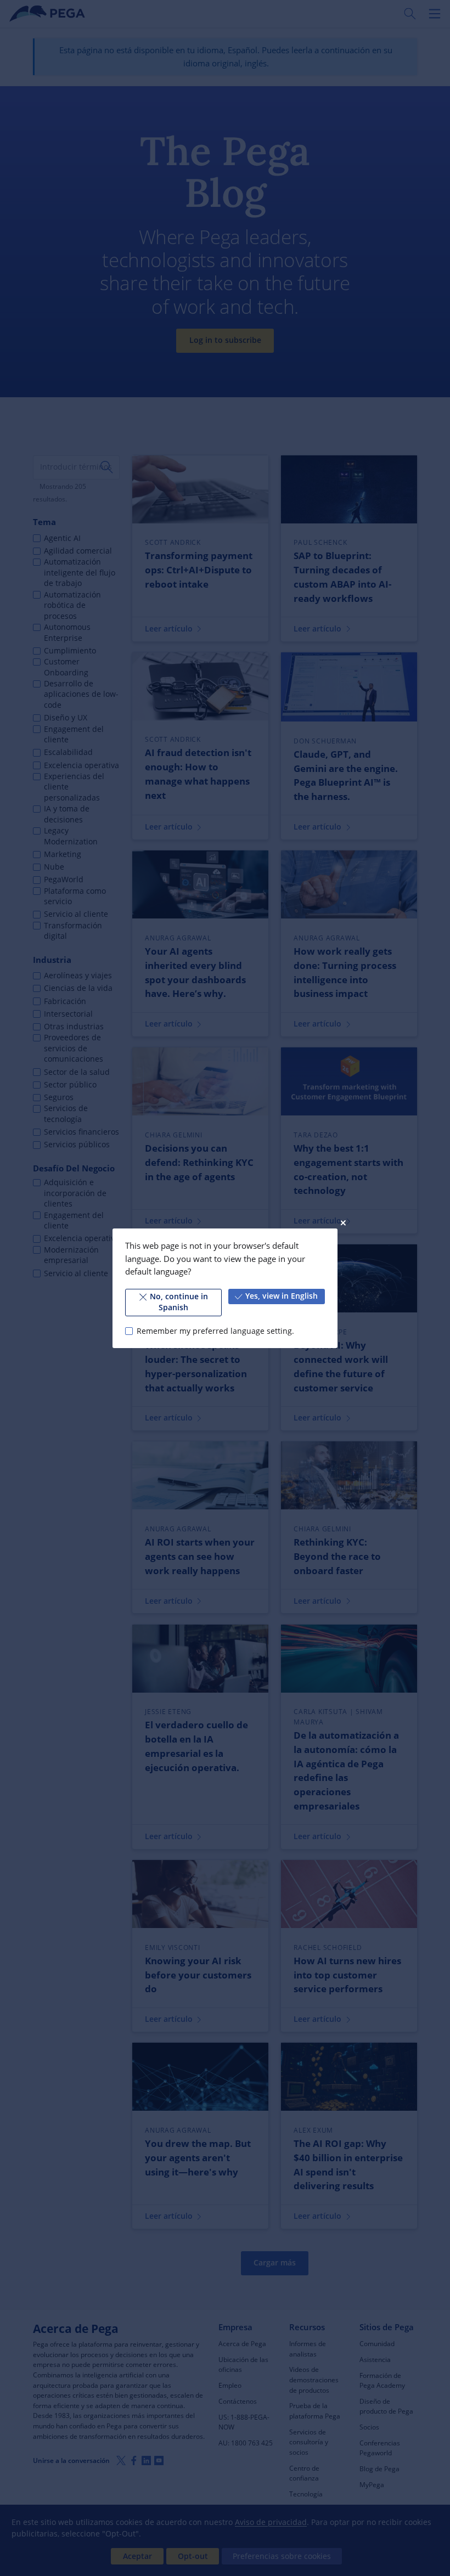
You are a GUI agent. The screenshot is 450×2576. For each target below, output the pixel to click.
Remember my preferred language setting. (215, 1331)
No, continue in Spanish (179, 1302)
